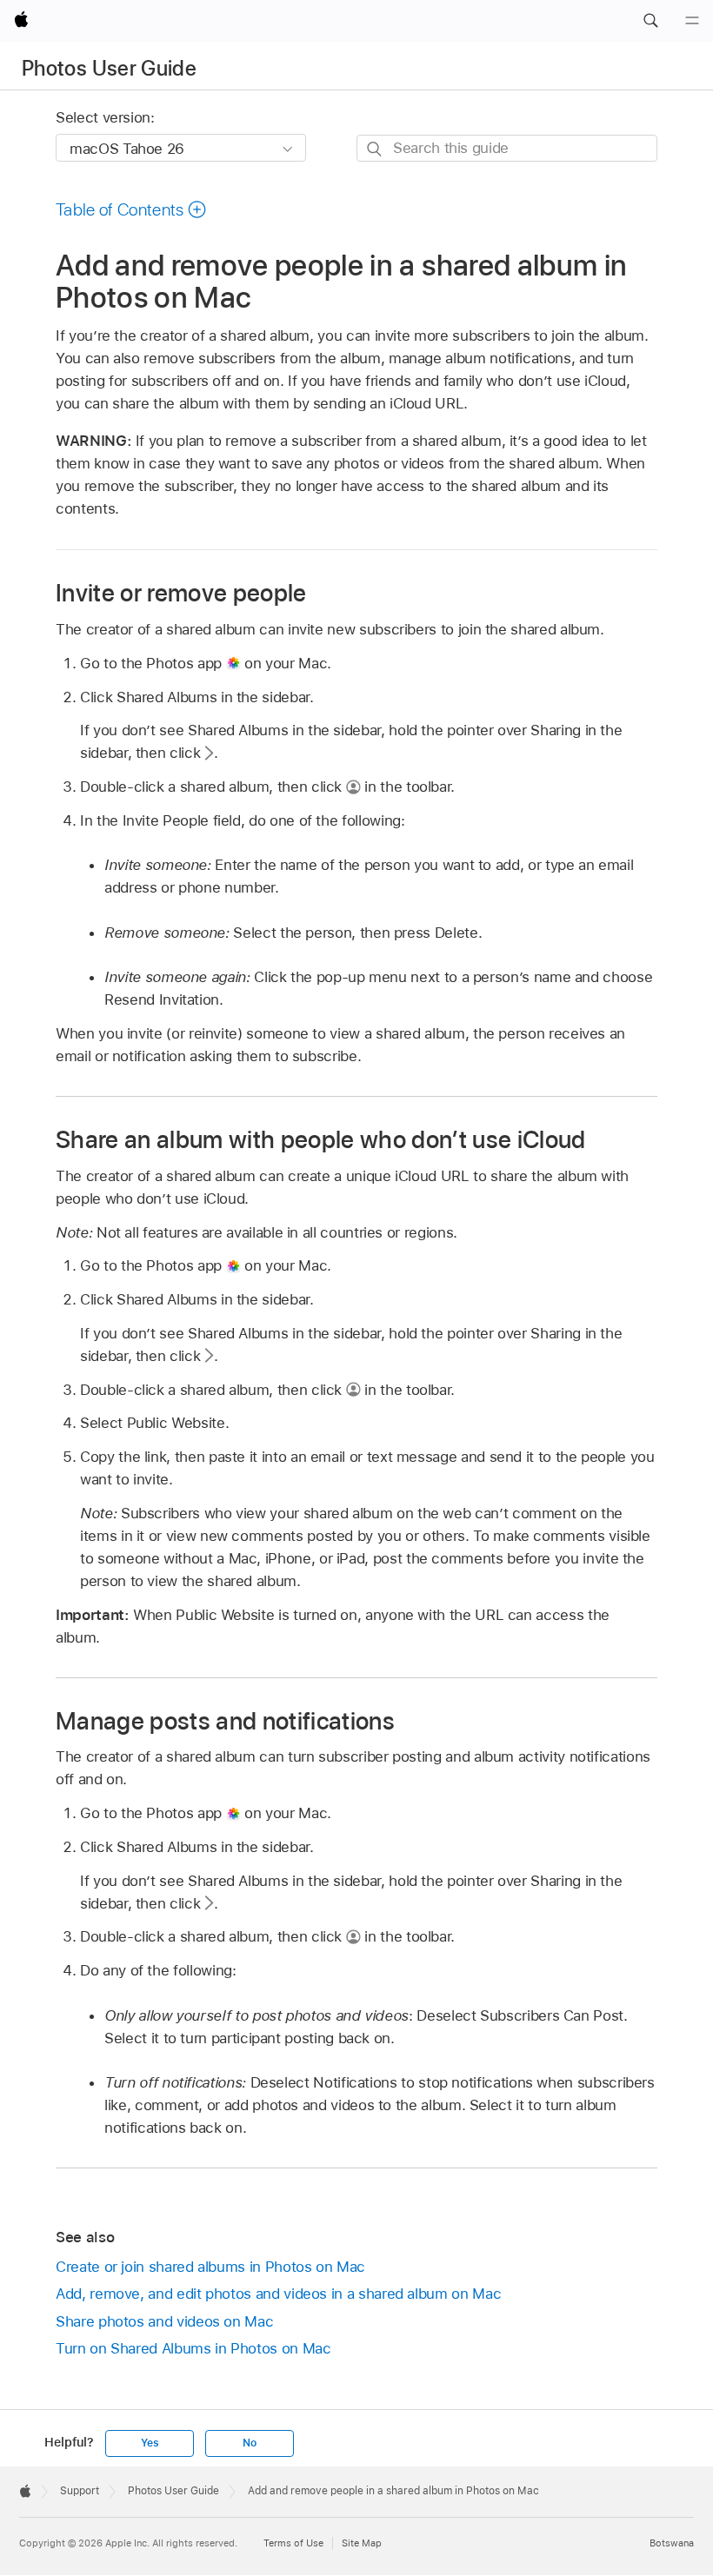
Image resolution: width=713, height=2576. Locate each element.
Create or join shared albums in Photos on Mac (210, 2267)
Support (80, 2491)
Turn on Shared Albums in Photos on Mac (193, 2348)
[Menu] (692, 21)
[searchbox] (507, 148)
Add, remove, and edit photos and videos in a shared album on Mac (278, 2294)
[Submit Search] (375, 149)
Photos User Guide (109, 68)
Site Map (362, 2543)
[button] (650, 21)
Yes (150, 2443)
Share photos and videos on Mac (164, 2321)
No (250, 2443)
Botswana (672, 2543)
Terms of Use (293, 2543)
